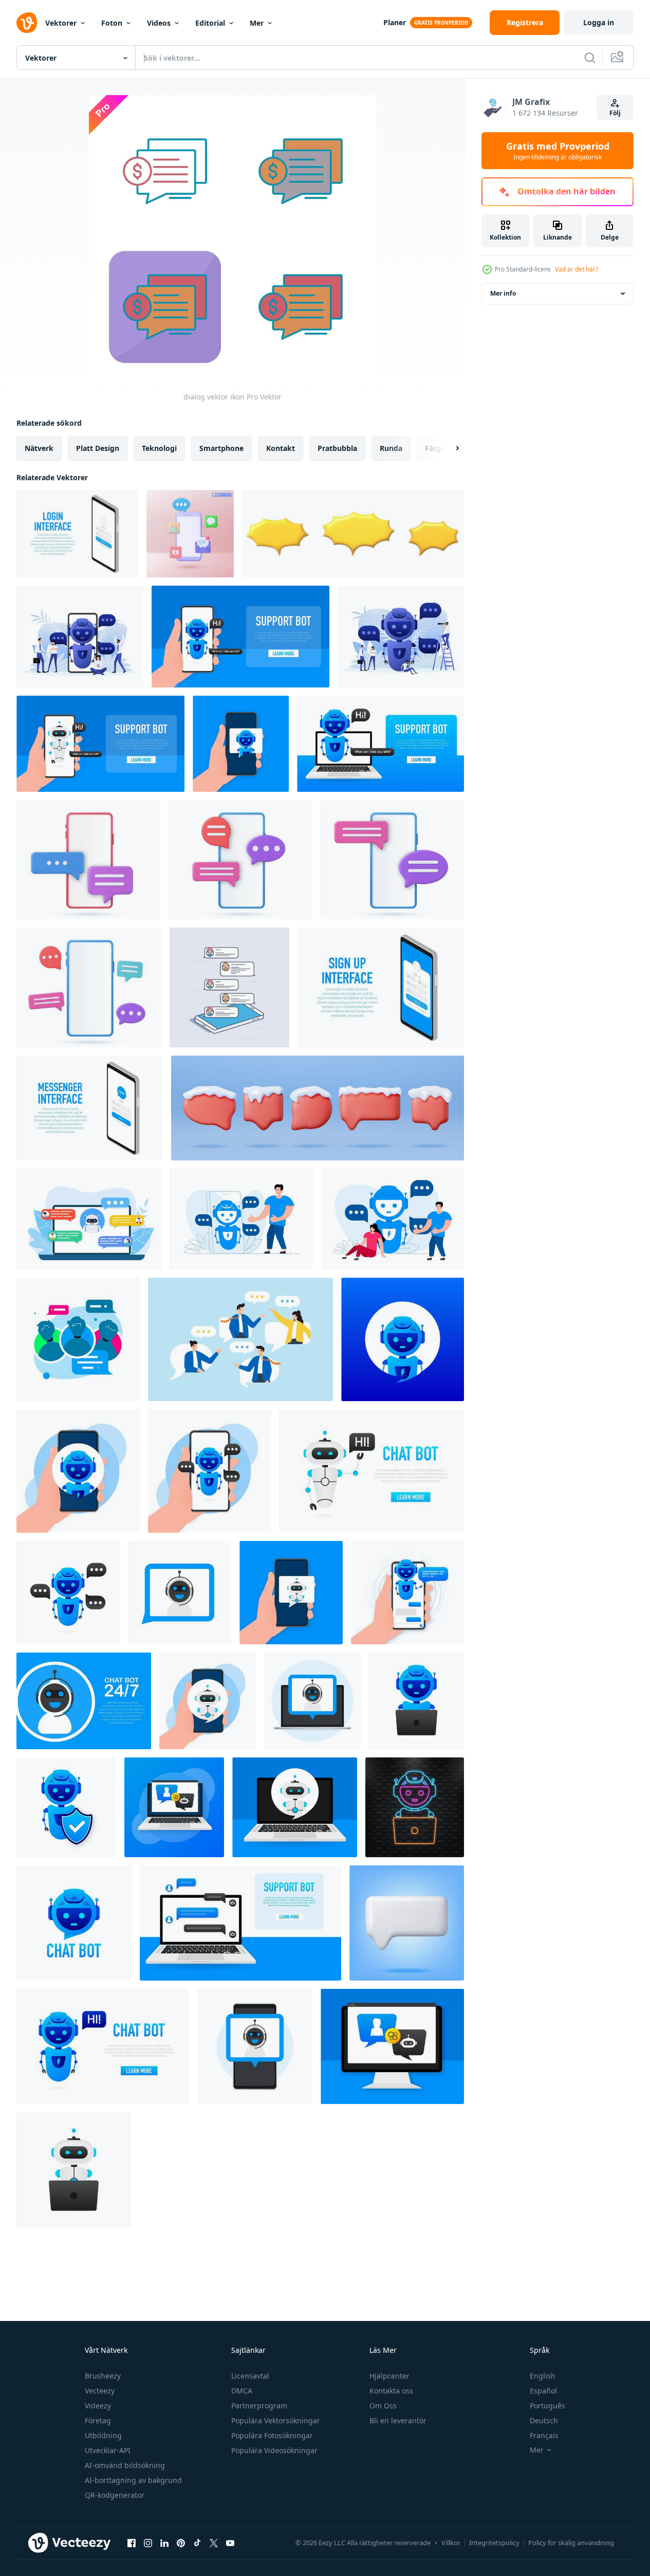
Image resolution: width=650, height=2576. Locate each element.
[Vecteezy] (27, 23)
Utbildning (103, 2435)
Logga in (599, 22)
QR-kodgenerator (115, 2495)
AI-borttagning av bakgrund (133, 2480)
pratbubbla (337, 448)
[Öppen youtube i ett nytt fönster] (230, 2543)
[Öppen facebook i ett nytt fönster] (132, 2543)
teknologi (159, 448)
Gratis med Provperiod (558, 151)
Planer (395, 22)
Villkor (451, 2543)
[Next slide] (449, 448)
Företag (98, 2420)
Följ (615, 113)
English (543, 2376)
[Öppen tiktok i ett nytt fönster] (197, 2543)
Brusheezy (103, 2376)
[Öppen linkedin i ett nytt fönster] (164, 2543)
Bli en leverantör (398, 2420)
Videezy (98, 2406)
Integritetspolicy (494, 2543)
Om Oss (383, 2406)
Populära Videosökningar (274, 2450)
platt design (98, 448)
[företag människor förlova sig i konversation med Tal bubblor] (240, 1339)
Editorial (210, 23)
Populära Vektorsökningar (276, 2420)
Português (547, 2406)
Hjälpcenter (389, 2376)
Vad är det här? (577, 269)
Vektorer (61, 23)
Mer (257, 23)
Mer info (503, 293)
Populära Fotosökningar (272, 2435)
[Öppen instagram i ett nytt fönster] (148, 2543)
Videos (159, 23)
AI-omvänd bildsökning (125, 2465)
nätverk (39, 448)
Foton (112, 23)
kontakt (281, 448)
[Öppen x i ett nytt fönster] (214, 2543)
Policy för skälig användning (571, 2543)
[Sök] (590, 58)
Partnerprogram (259, 2406)
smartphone (221, 448)
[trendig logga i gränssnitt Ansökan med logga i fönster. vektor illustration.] (77, 534)
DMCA (242, 2391)
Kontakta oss (391, 2391)
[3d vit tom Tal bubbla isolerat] (407, 1923)
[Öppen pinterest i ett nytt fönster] (181, 2543)
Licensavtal (250, 2376)
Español (543, 2391)
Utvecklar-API (108, 2450)
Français (544, 2435)
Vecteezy (100, 2391)
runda (391, 448)
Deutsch (544, 2420)
